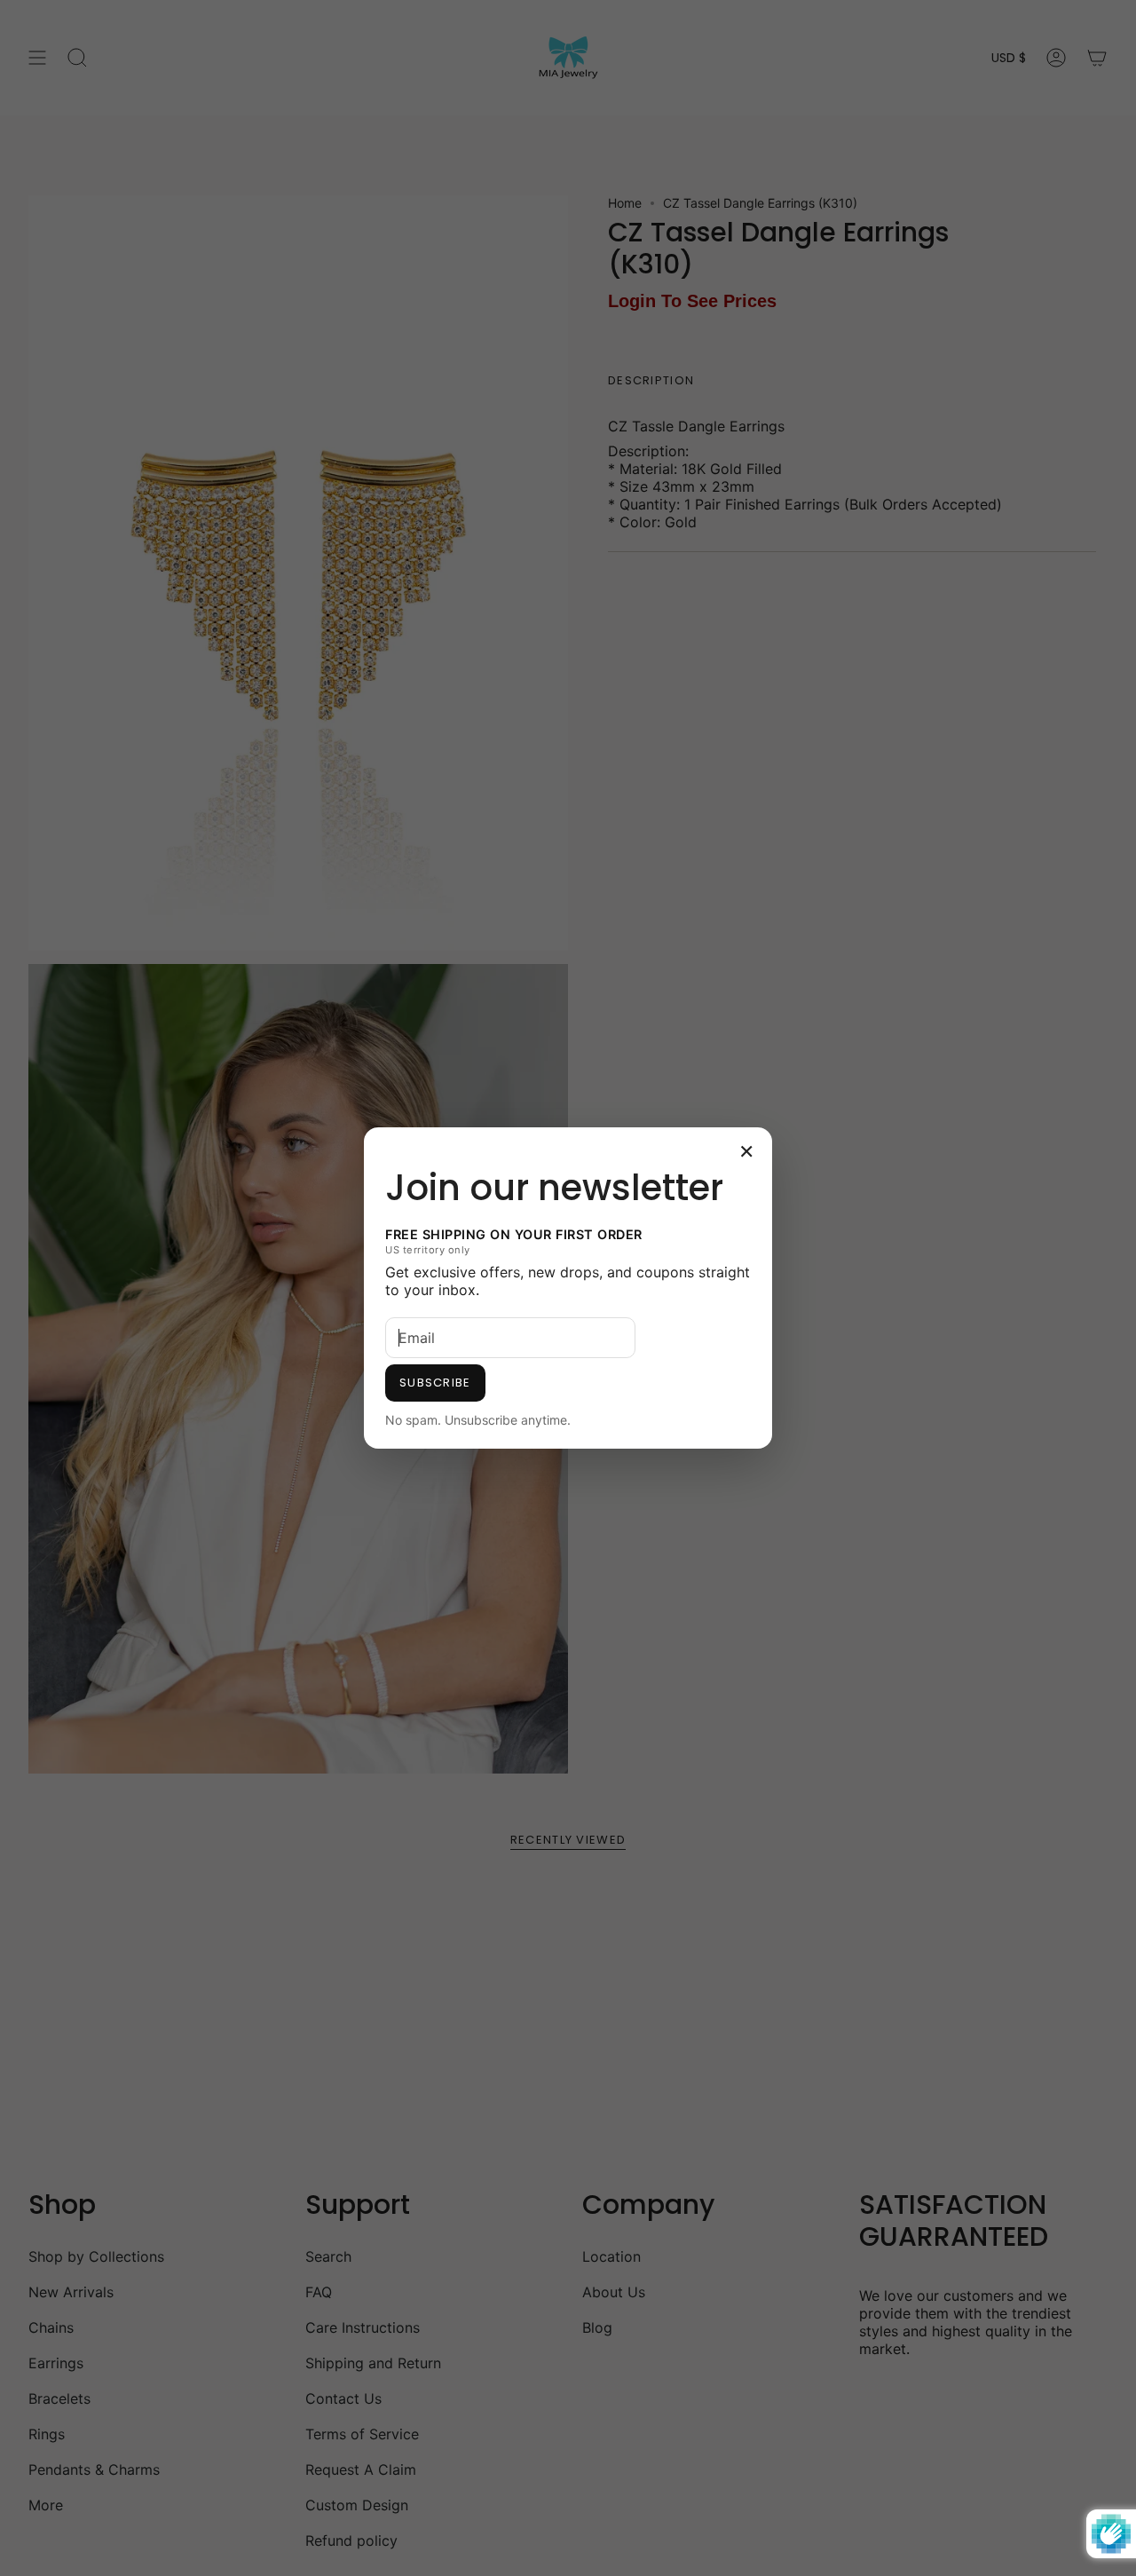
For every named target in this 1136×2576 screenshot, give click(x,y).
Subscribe (435, 1383)
